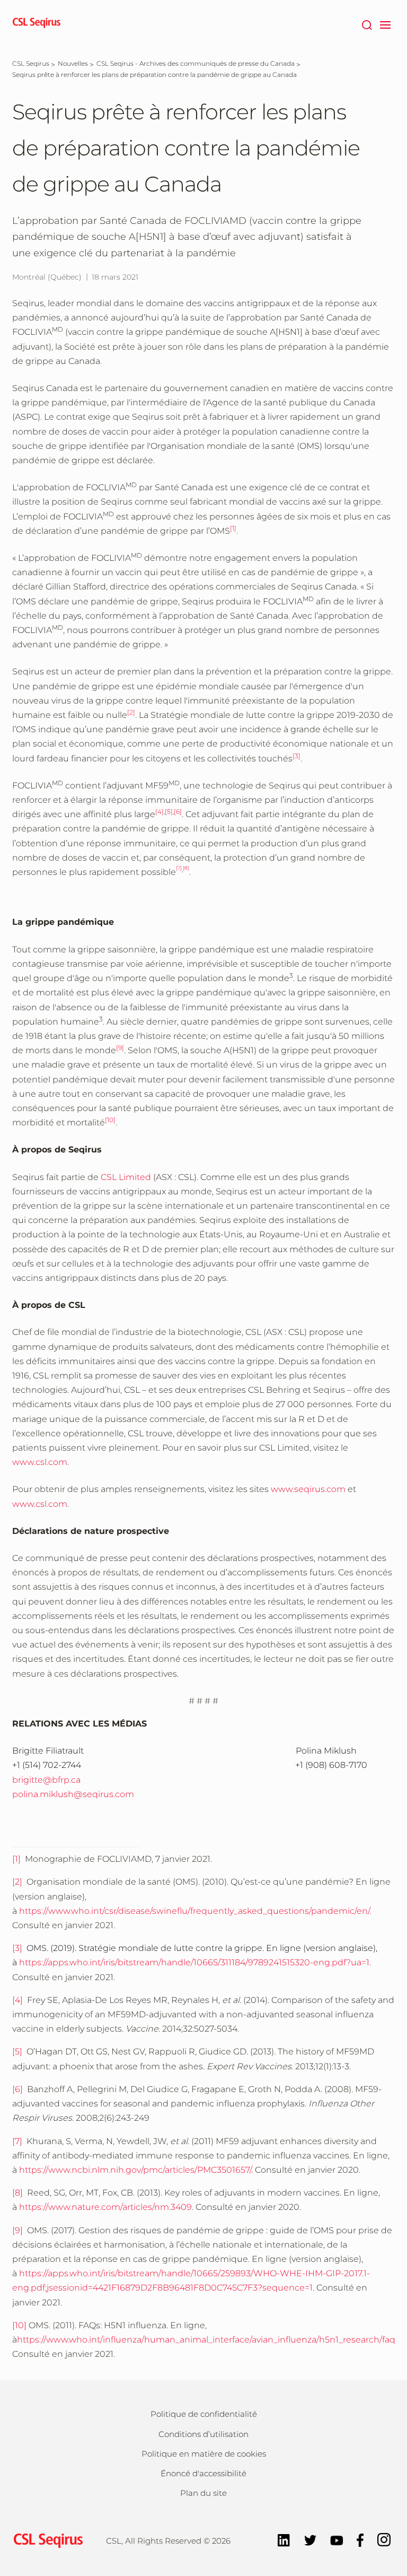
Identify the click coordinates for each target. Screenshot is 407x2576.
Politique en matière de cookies (204, 2454)
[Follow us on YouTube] (337, 2539)
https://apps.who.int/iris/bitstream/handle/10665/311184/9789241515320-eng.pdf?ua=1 (194, 1962)
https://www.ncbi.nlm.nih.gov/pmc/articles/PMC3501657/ (135, 2170)
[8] (17, 2193)
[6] (17, 2089)
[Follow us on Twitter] (310, 2539)
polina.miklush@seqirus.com (73, 1794)
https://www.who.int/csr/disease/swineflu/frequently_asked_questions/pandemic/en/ (194, 1911)
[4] (19, 2000)
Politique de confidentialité (204, 2414)
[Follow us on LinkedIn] (284, 2539)
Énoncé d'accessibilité (203, 2473)
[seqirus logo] (37, 24)
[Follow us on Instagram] (384, 2539)
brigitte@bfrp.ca (46, 1780)
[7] (17, 2141)
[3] (17, 1948)
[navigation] (385, 24)
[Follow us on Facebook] (360, 2539)
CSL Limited (126, 1177)
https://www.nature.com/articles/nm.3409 (105, 2207)
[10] (19, 2325)
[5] (19, 2052)
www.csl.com (40, 1462)
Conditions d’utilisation (203, 2434)
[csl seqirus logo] (46, 2540)
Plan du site (203, 2493)
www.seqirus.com (308, 1489)
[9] (17, 2230)
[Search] (366, 24)
